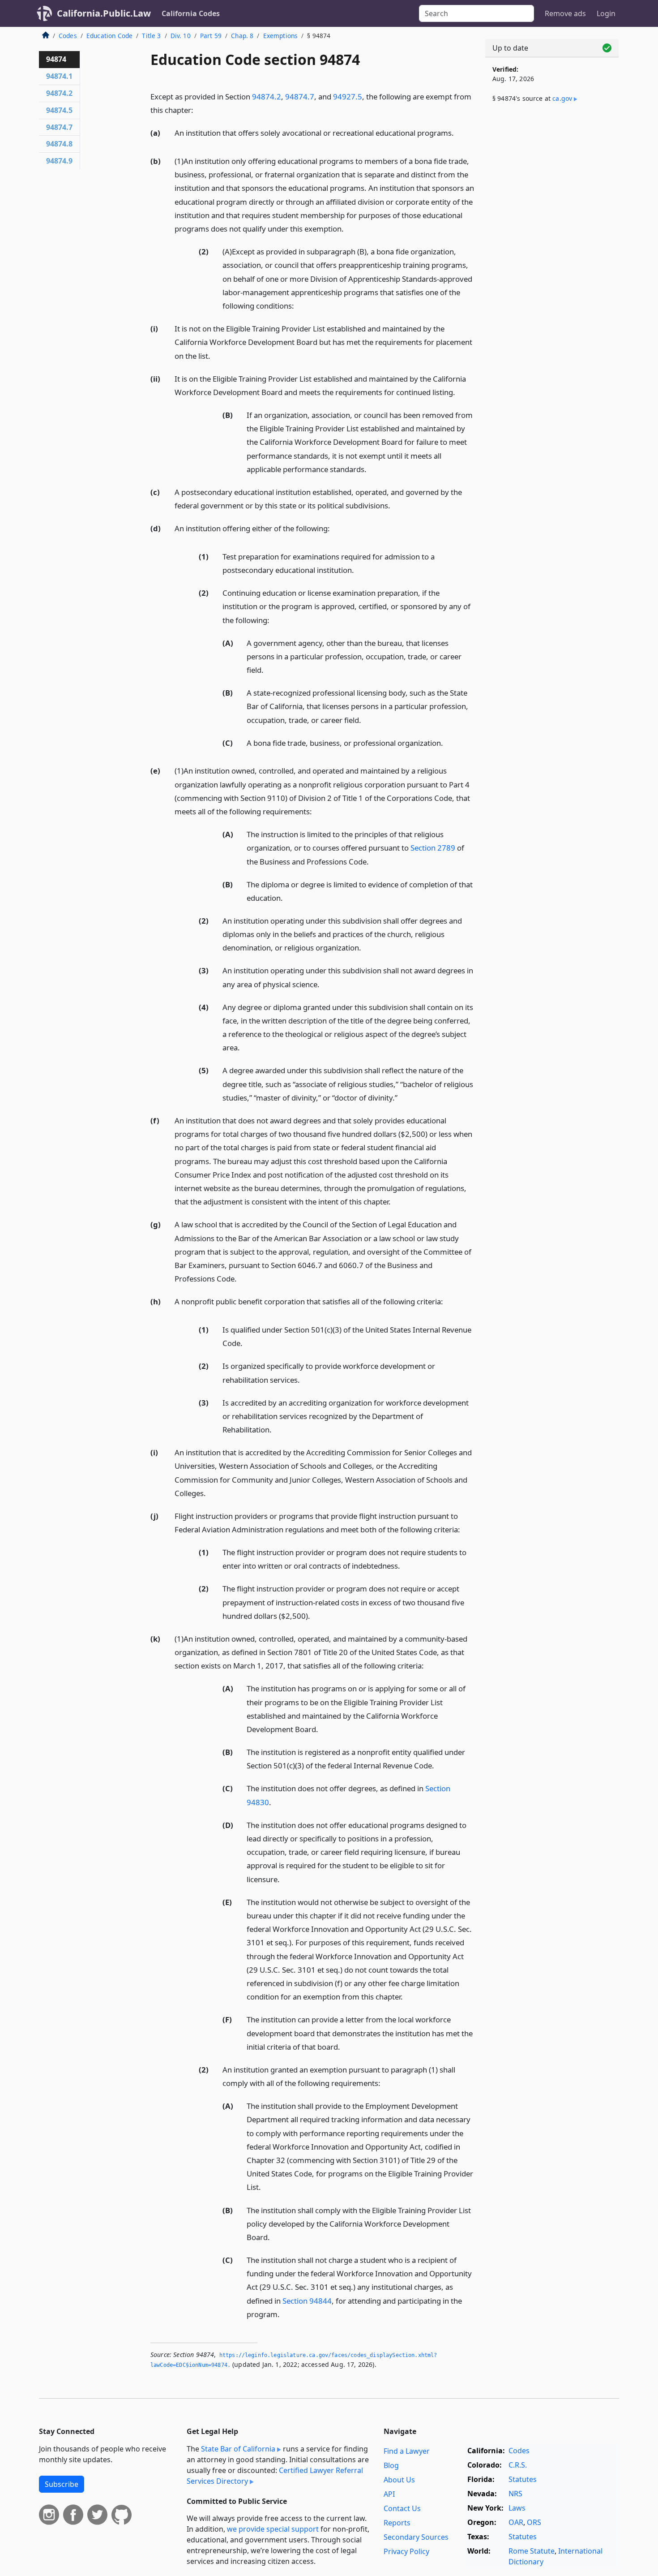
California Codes (191, 13)
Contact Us (402, 2508)
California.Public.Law (104, 13)
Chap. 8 (242, 36)
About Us (399, 2480)
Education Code (109, 36)
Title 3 (151, 36)
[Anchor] (198, 110)
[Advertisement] (552, 258)
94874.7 (300, 97)
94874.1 (59, 76)
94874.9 (59, 161)
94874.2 (267, 97)
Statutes (523, 2479)
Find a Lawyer (407, 2451)
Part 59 (211, 36)
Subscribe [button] (62, 2484)
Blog (391, 2465)
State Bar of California (238, 2449)
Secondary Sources (416, 2537)
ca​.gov (562, 98)
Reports (397, 2523)
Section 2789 (433, 848)
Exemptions (281, 36)
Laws (517, 2508)
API (389, 2494)
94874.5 (59, 110)
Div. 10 (181, 36)
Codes (68, 36)
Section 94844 (307, 2301)
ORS (534, 2522)
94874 (56, 59)
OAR (516, 2522)
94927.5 (348, 97)
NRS (515, 2494)
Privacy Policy (406, 2551)
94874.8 (59, 144)
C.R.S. (518, 2465)
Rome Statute (532, 2551)
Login (606, 13)
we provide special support (273, 2529)
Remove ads (565, 13)
